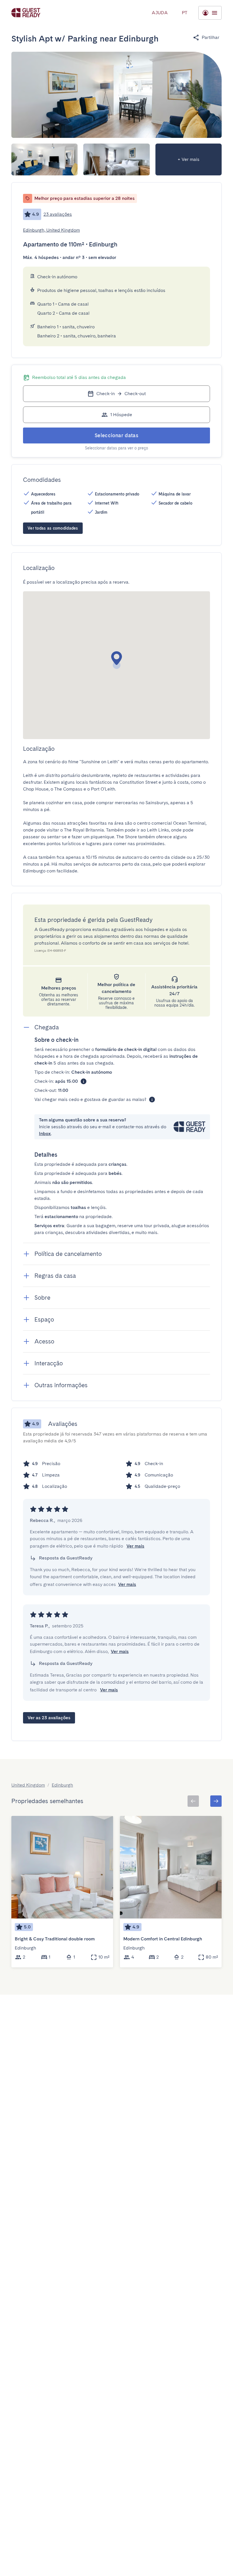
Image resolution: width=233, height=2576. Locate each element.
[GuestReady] (26, 13)
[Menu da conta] (210, 13)
